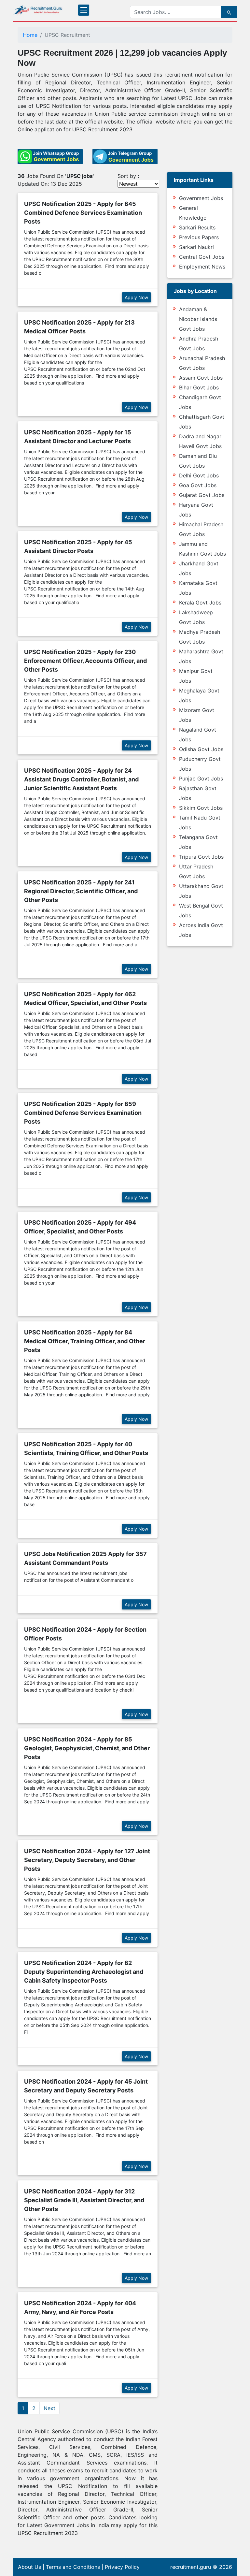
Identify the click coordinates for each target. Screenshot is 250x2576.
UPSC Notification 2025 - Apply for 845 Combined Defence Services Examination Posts (83, 213)
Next (49, 2408)
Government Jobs (201, 198)
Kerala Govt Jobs (200, 603)
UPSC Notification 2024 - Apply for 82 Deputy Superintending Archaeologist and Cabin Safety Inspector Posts (84, 1972)
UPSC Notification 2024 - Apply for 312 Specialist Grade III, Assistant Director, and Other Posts (84, 2200)
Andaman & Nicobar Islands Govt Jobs (198, 319)
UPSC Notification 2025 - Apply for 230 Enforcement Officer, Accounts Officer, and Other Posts (85, 661)
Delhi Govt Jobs (199, 475)
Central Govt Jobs (202, 257)
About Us (29, 2567)
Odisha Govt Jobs (201, 749)
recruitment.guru (191, 2567)
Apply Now (136, 297)
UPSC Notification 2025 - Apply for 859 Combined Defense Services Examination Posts (83, 1113)
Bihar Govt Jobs (199, 387)
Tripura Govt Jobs (201, 857)
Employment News (202, 267)
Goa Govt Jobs (198, 485)
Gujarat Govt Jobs (202, 495)
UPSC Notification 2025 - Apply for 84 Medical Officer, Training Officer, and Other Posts (85, 1341)
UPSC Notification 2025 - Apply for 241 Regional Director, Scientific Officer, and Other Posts (81, 891)
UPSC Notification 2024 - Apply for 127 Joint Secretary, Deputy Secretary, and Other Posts (87, 1860)
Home (30, 35)
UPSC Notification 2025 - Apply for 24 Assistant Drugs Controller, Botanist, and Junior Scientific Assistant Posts (81, 779)
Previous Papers (199, 237)
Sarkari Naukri (196, 247)
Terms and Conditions (73, 2567)
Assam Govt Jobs (201, 378)
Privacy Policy (122, 2567)
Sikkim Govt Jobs (201, 808)
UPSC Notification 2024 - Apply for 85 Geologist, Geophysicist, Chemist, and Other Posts (87, 1748)
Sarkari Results (197, 227)
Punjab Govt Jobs (201, 779)
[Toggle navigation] (84, 10)
